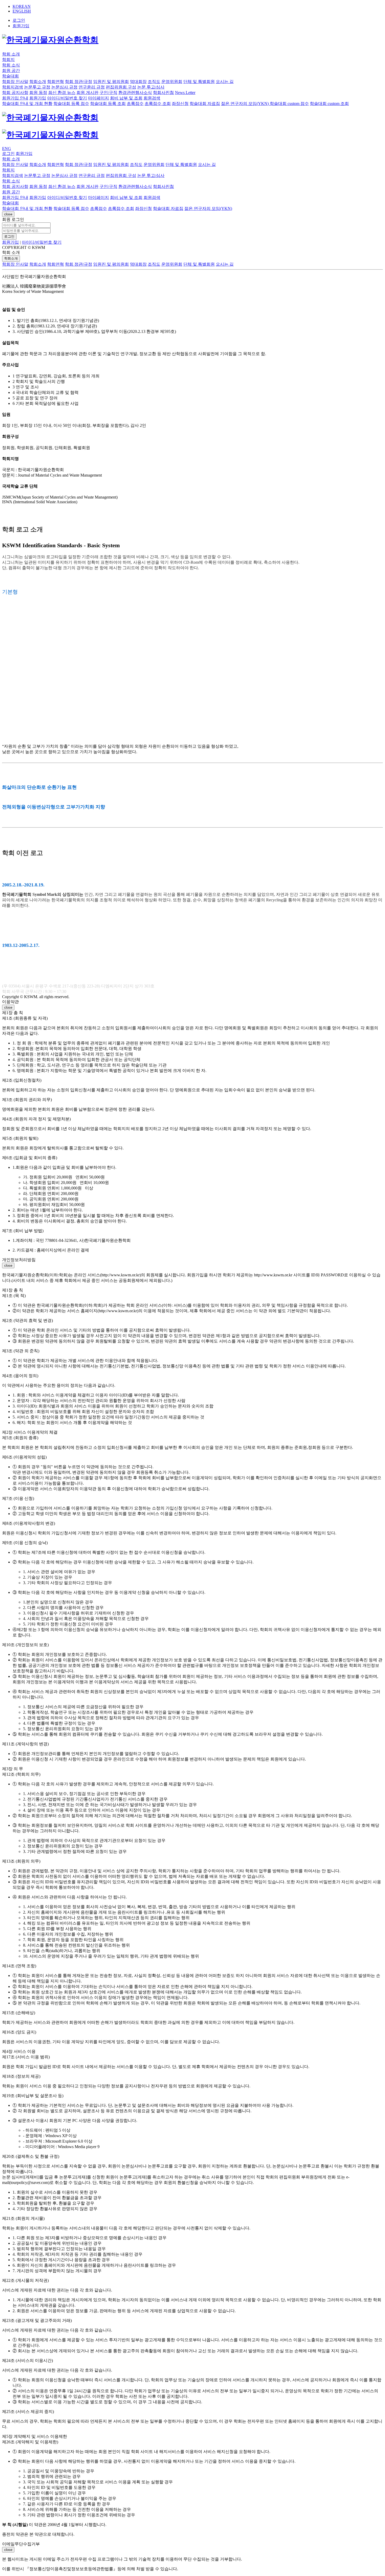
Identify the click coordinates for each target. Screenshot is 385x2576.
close (8, 214)
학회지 (8, 60)
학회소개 (11, 258)
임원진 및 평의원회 (111, 264)
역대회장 (138, 264)
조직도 (154, 264)
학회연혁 (56, 264)
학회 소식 (11, 65)
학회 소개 (11, 54)
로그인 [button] (19, 20)
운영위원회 (172, 264)
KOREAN (22, 6)
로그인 (9, 236)
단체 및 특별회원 (199, 264)
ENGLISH (22, 11)
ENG (7, 149)
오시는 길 (225, 264)
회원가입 (21, 26)
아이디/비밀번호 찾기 (42, 242)
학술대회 (10, 76)
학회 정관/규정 (79, 264)
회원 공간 (11, 71)
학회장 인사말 (15, 264)
